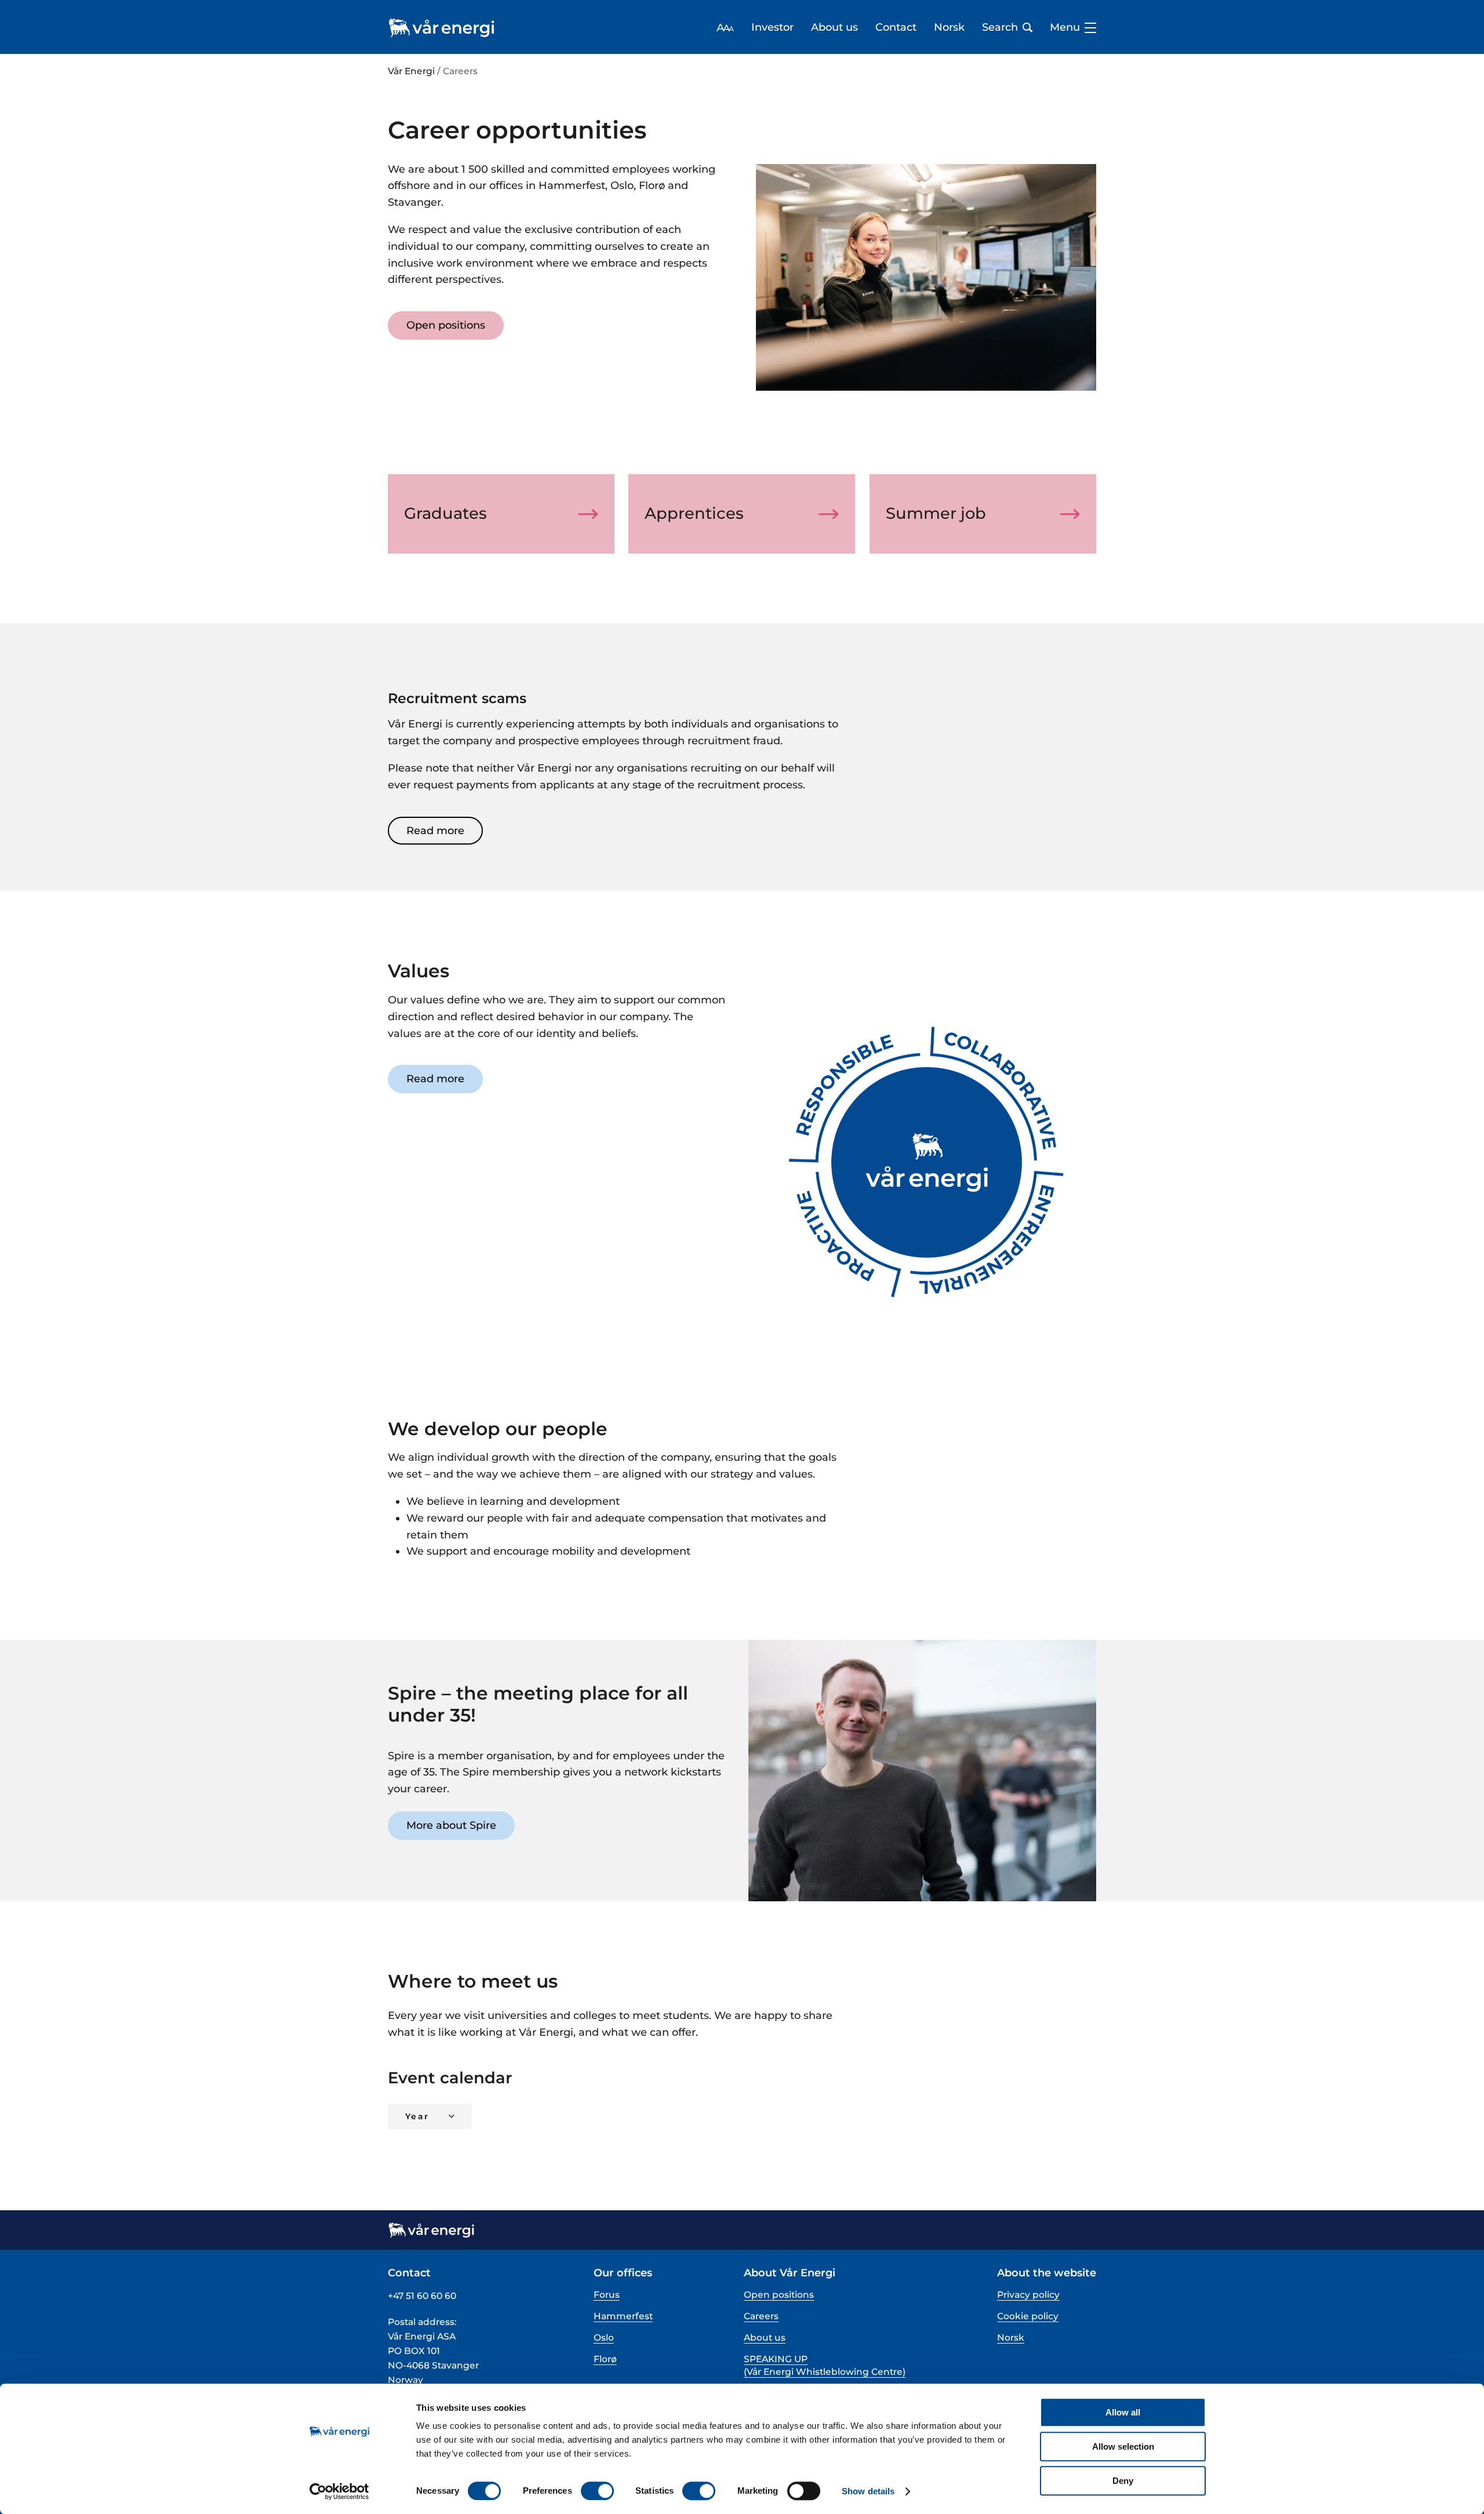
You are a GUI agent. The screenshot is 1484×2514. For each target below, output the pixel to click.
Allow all (1123, 2412)
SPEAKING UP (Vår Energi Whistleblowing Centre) (825, 2365)
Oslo (604, 2337)
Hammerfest (623, 2316)
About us (834, 28)
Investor (772, 28)
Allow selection (1123, 2446)
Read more (435, 831)
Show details (868, 2491)
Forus (607, 2295)
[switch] (597, 2491)
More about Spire (451, 1825)
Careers (761, 2316)
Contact (896, 28)
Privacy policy (1028, 2295)
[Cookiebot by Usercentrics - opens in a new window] (339, 2491)
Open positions (446, 325)
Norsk (949, 28)
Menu (1065, 28)
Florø (605, 2359)
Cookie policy (1028, 2316)
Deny (1123, 2481)
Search (1000, 28)
